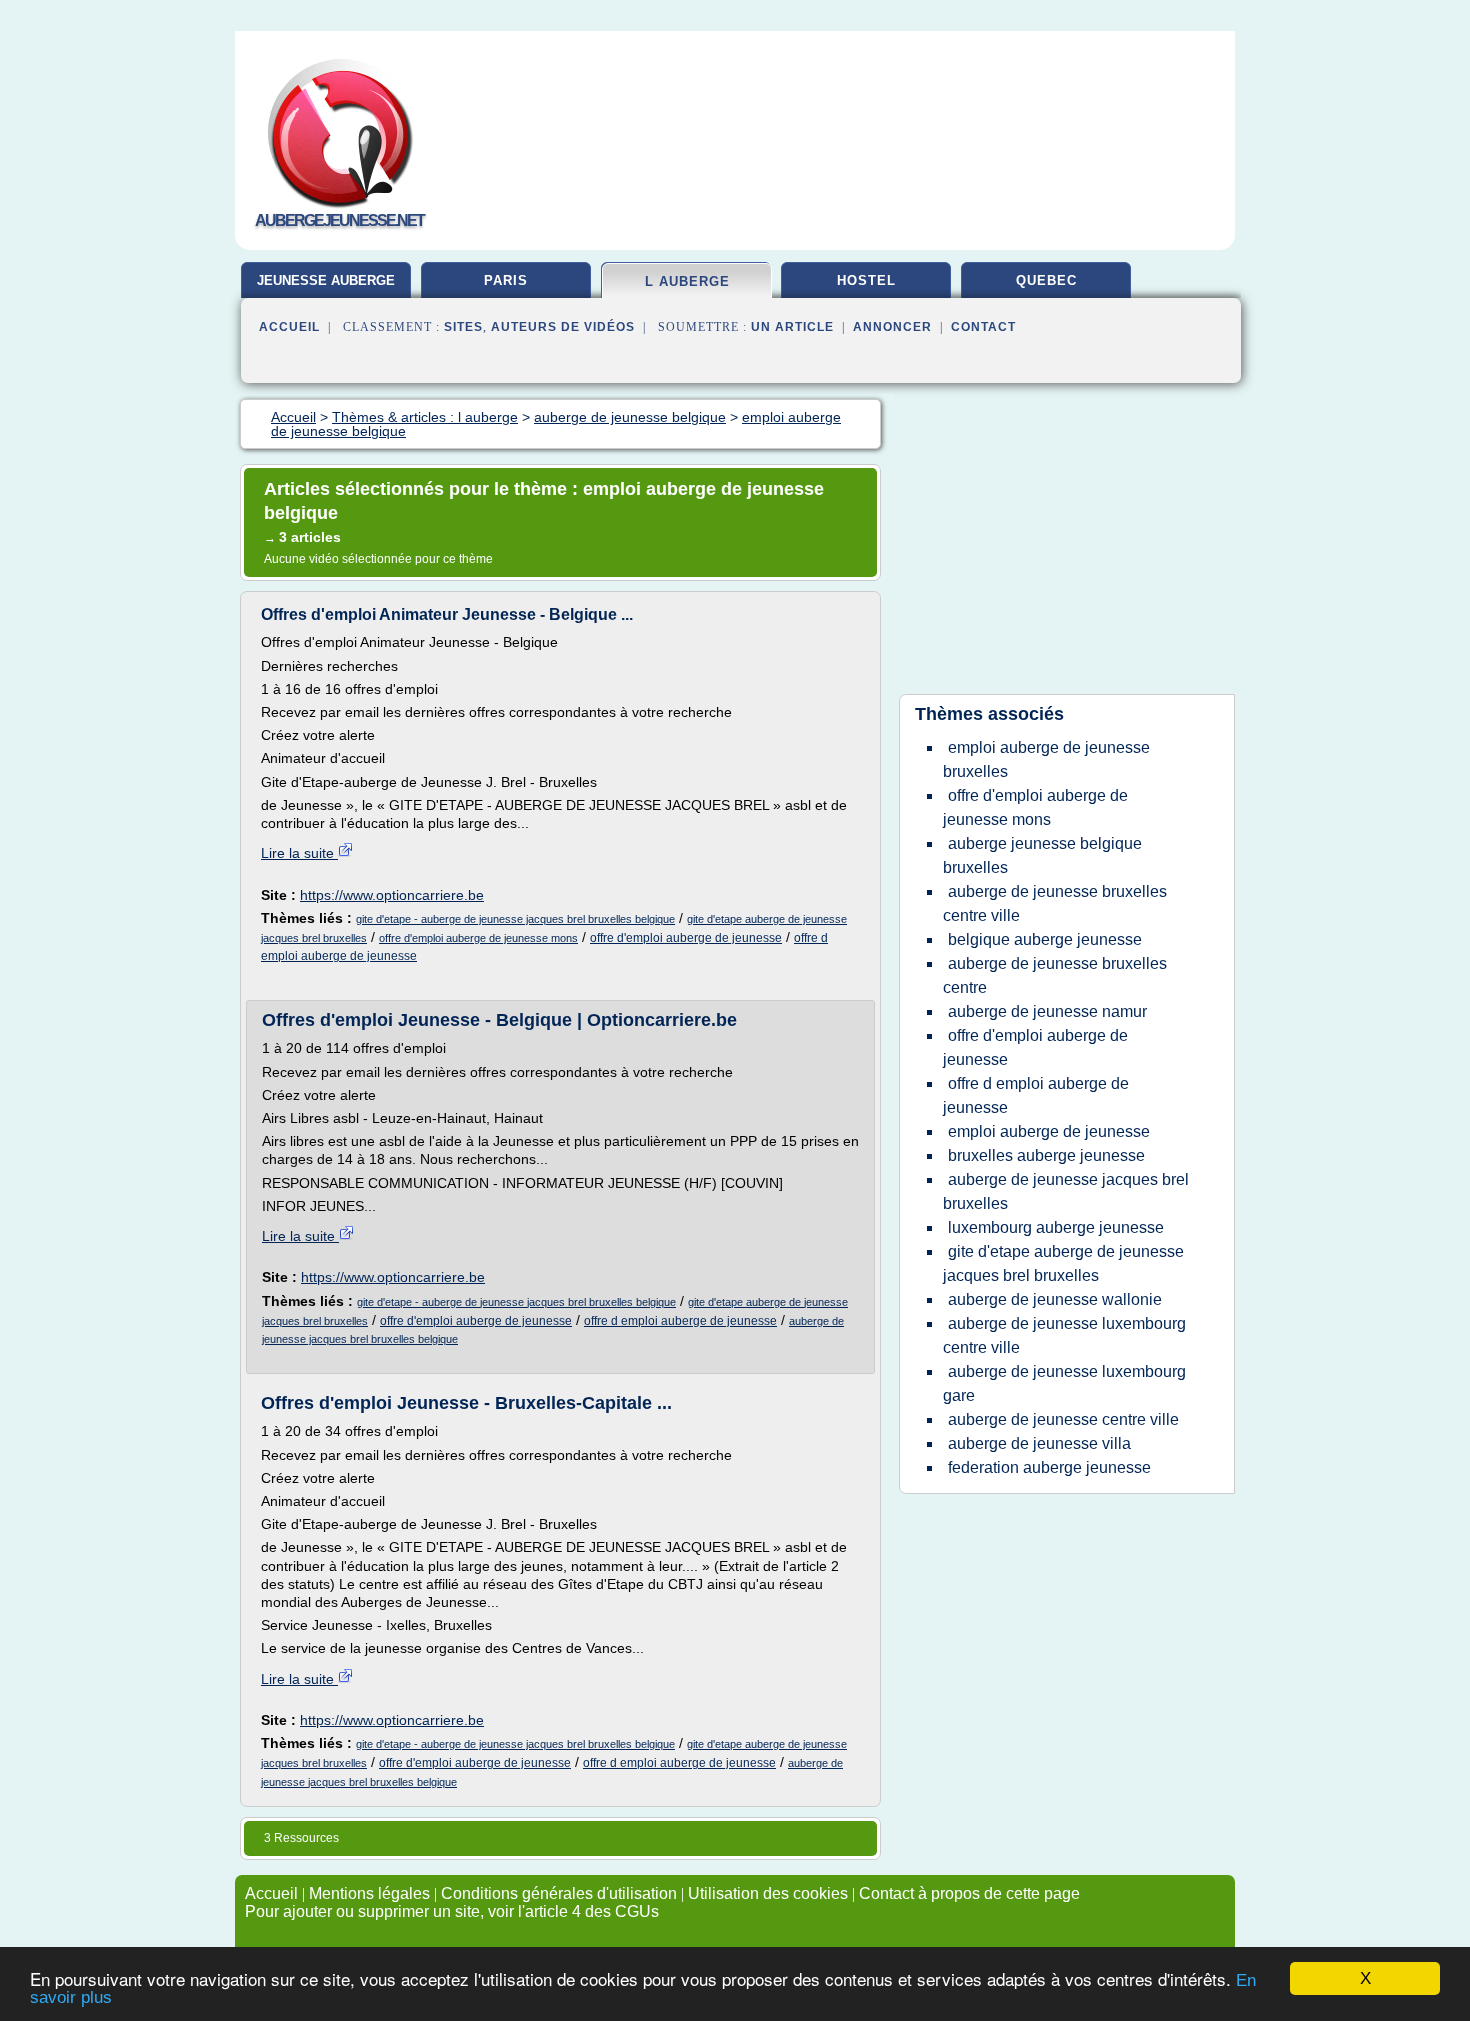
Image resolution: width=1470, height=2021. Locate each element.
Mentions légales (369, 1893)
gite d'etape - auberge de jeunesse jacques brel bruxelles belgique (515, 919)
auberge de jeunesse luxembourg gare (1064, 1383)
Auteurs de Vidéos (563, 327)
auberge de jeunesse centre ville (1063, 1419)
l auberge (687, 281)
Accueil (289, 327)
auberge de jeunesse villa (1039, 1443)
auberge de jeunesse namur (1047, 1011)
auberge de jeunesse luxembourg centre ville (1064, 1335)
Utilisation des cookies (768, 1893)
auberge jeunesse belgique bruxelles (1042, 855)
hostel (866, 280)
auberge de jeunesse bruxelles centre (1055, 975)
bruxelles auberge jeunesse (1046, 1155)
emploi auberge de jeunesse (1049, 1131)
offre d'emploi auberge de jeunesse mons (478, 938)
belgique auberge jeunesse (1045, 939)
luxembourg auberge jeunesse (1056, 1227)
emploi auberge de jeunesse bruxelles (1046, 759)
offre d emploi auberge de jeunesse (680, 1321)
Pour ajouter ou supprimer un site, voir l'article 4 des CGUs (452, 1911)
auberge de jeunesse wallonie (1055, 1299)
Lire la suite (299, 853)
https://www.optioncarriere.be (392, 895)
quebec (1046, 280)
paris (506, 280)
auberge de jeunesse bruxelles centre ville (1055, 903)
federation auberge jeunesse (1049, 1467)
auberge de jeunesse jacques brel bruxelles (1066, 1191)
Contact (983, 327)
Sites (463, 327)
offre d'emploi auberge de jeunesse (686, 938)
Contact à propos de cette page (969, 1893)
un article (792, 327)
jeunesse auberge (326, 280)
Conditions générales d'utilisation (559, 1893)
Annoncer (892, 327)
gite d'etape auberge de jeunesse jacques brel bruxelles (1063, 1263)
